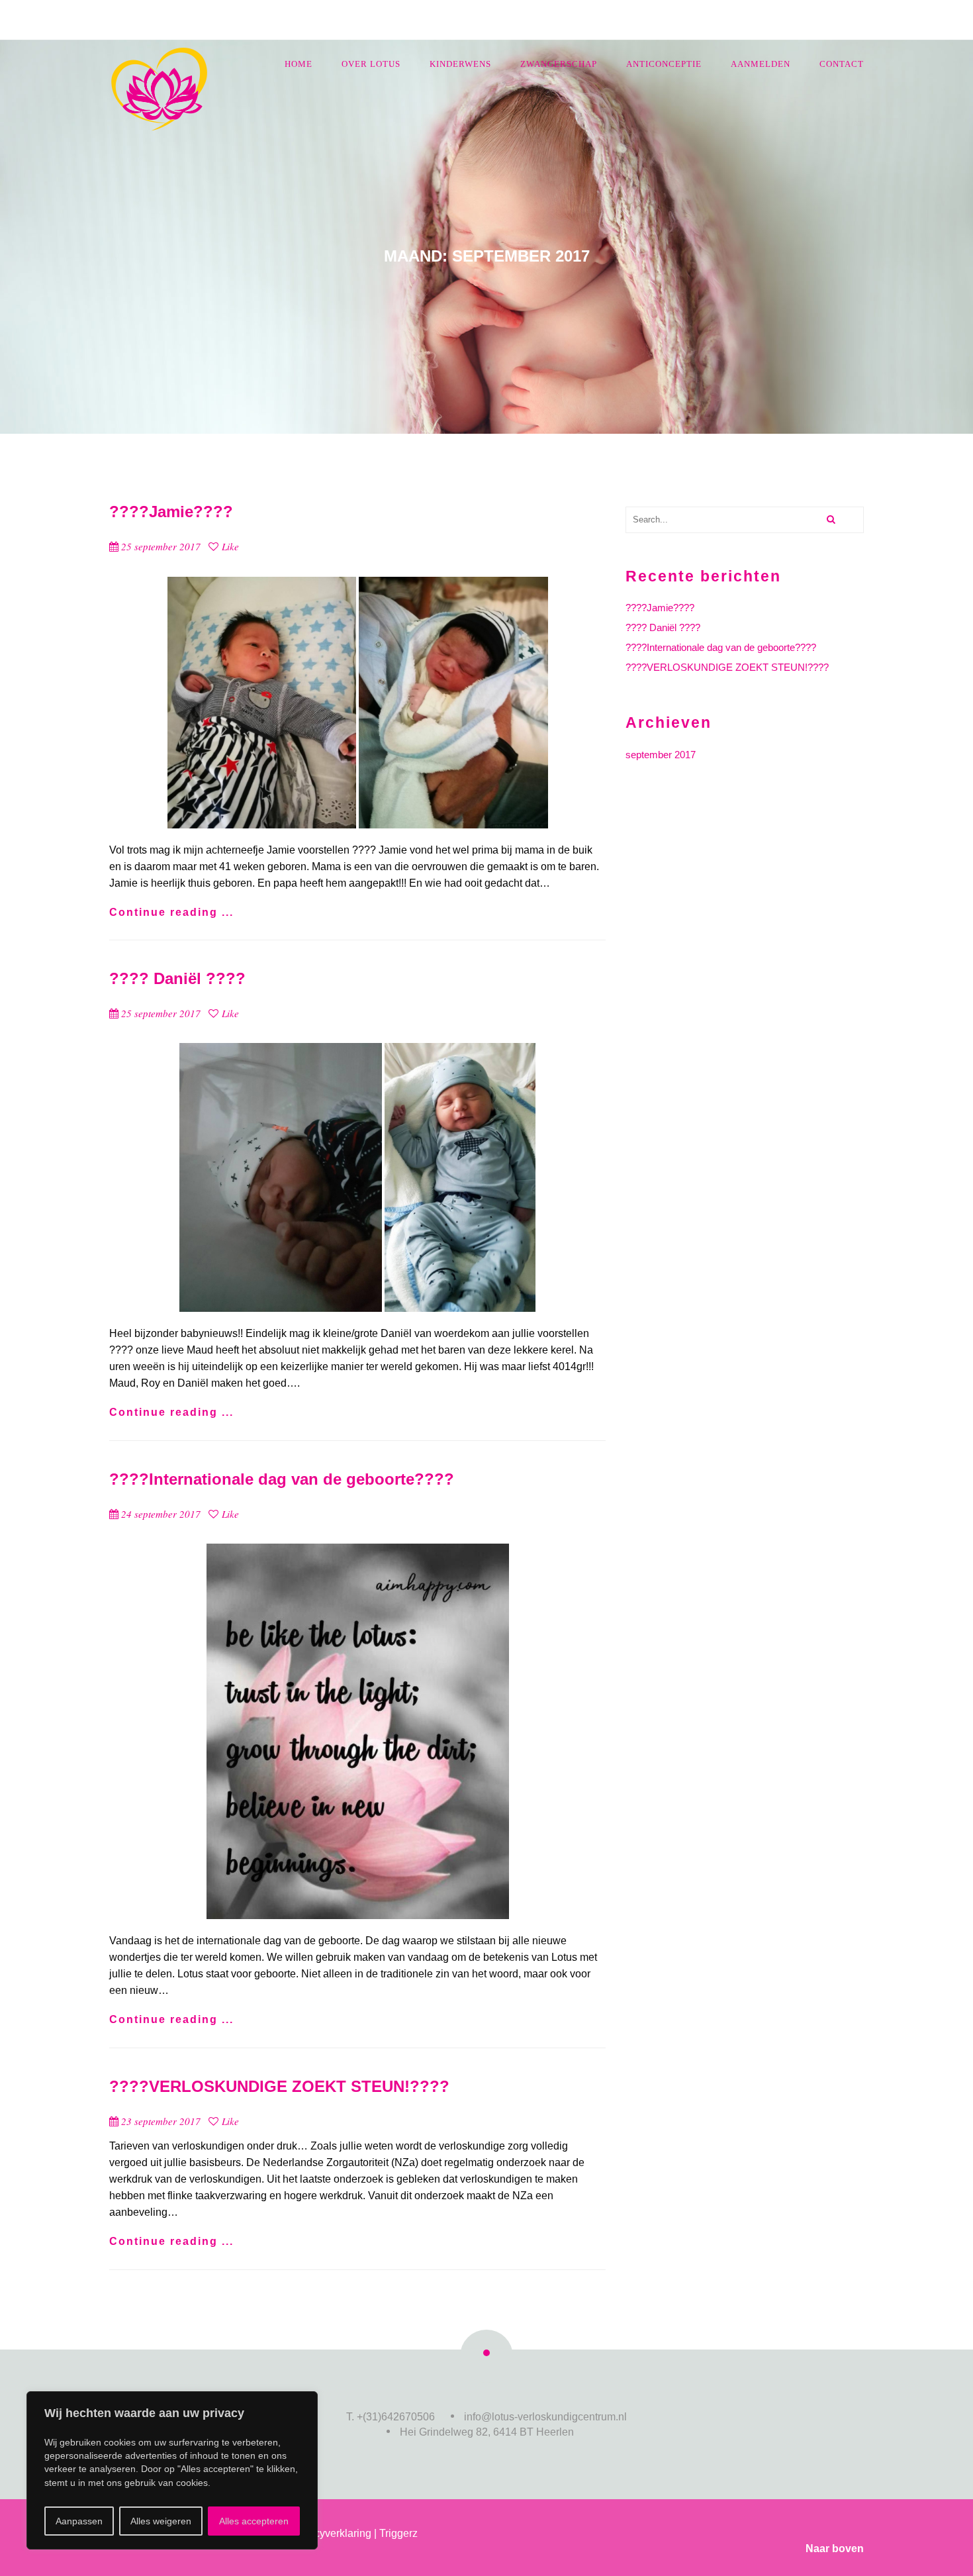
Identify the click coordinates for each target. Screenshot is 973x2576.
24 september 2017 (161, 1514)
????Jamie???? (171, 512)
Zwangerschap (559, 64)
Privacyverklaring (331, 2533)
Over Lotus (371, 64)
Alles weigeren (161, 2521)
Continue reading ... (171, 912)
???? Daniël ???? (177, 978)
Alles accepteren (254, 2521)
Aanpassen (79, 2521)
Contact (842, 64)
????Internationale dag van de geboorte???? (282, 1479)
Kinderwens (460, 64)
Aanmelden (761, 64)
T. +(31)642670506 (391, 2417)
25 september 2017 (161, 546)
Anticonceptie (664, 64)
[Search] (830, 520)
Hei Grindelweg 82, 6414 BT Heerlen (487, 2432)
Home (299, 64)
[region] (172, 2470)
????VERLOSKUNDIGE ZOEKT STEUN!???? (279, 2086)
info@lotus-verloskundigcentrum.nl (545, 2417)
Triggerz (398, 2533)
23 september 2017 (161, 2121)
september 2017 (661, 755)
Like (229, 546)
